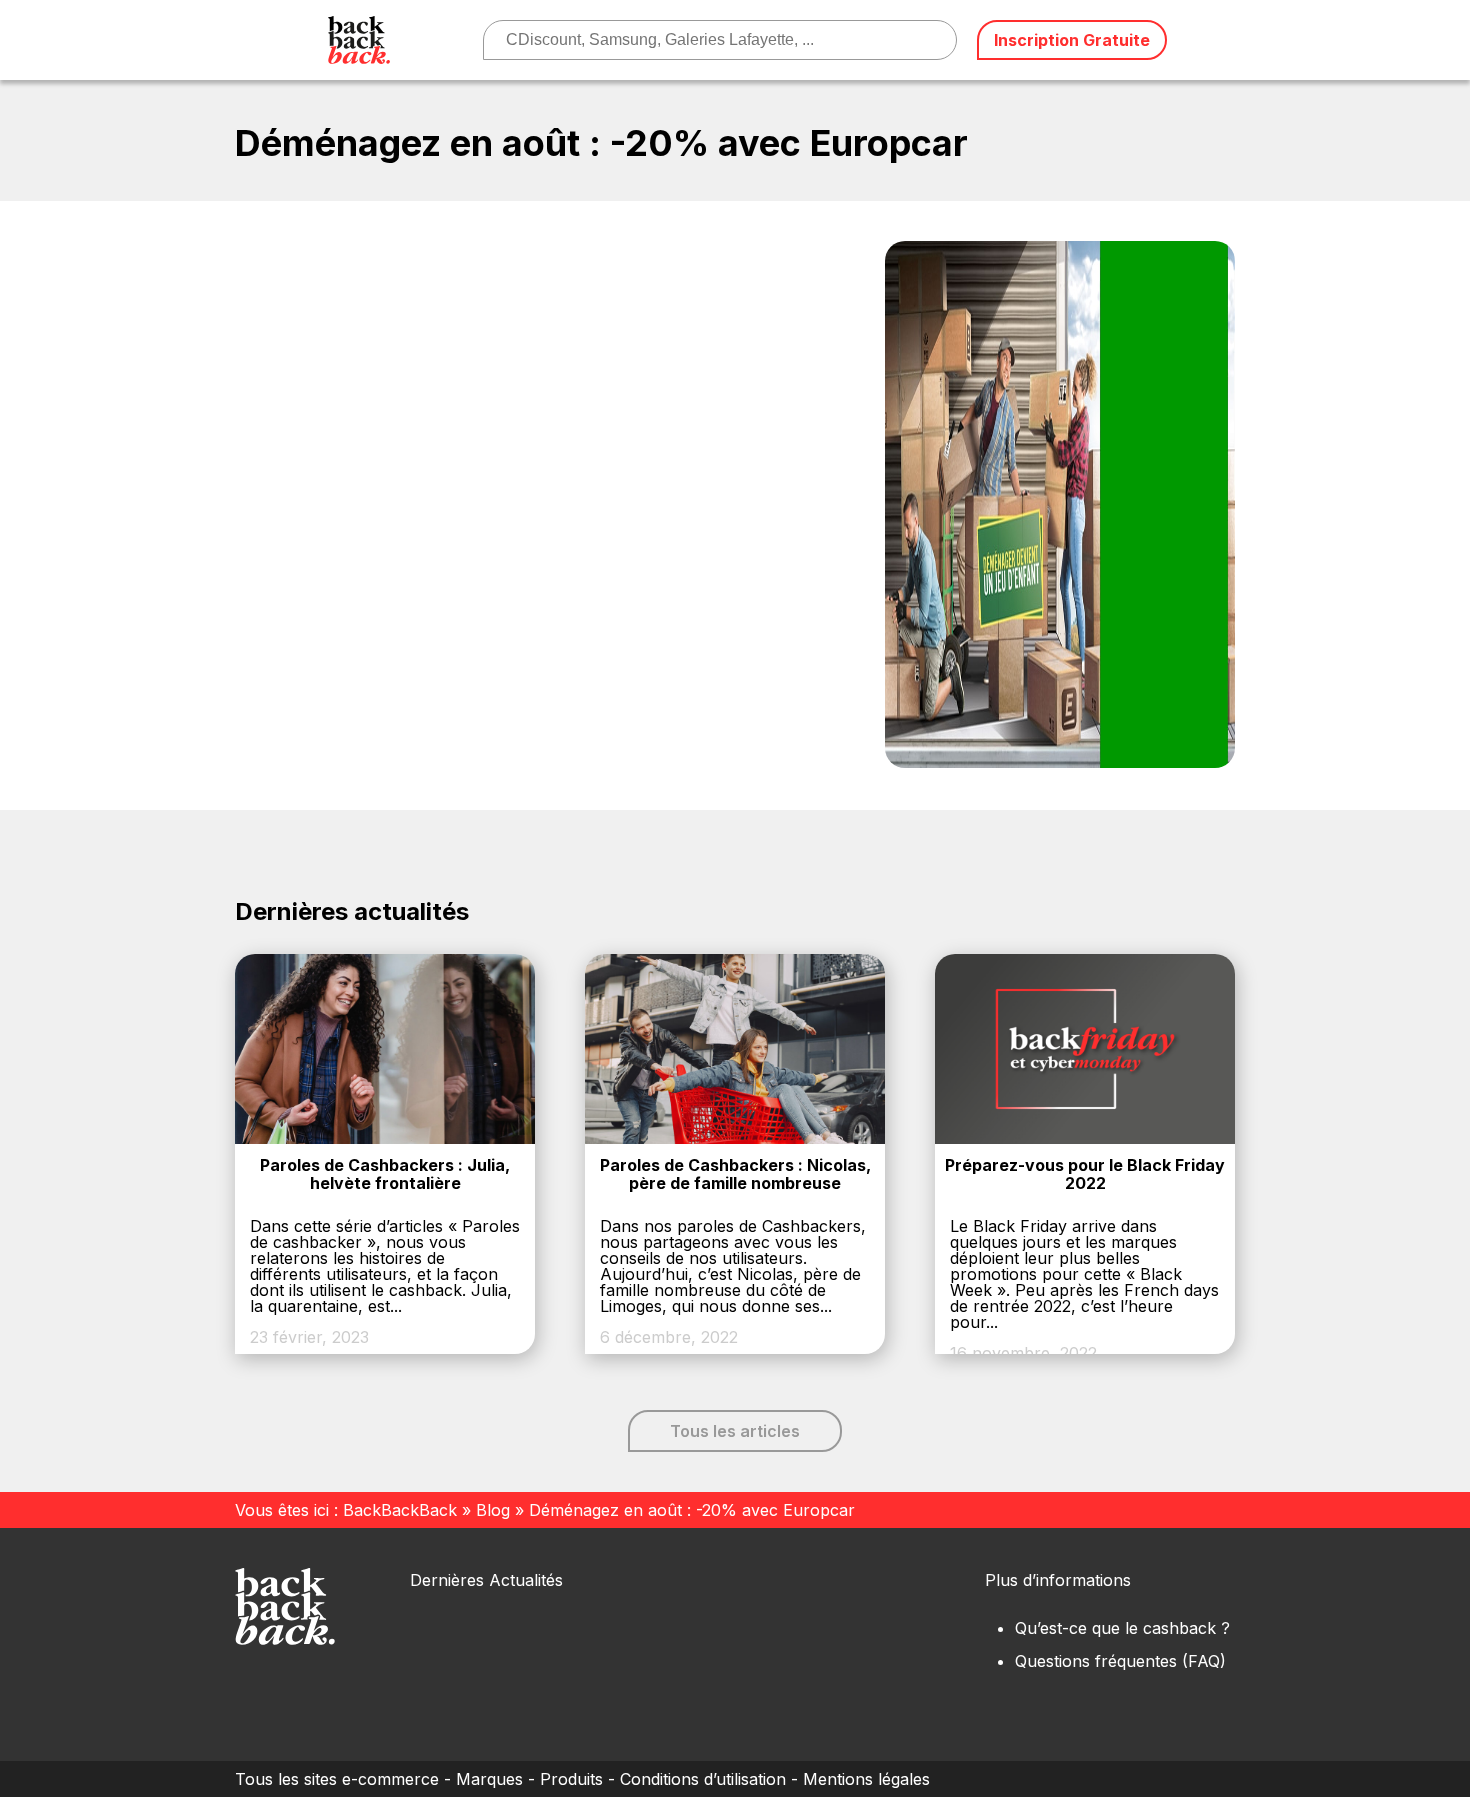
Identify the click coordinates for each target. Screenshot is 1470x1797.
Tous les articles (735, 1431)
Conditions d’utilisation (703, 1779)
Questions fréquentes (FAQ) (1120, 1661)
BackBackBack (400, 1510)
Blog (493, 1510)
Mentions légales (866, 1779)
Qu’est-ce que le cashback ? (1122, 1628)
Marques (489, 1779)
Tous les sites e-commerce (337, 1779)
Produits (571, 1779)
